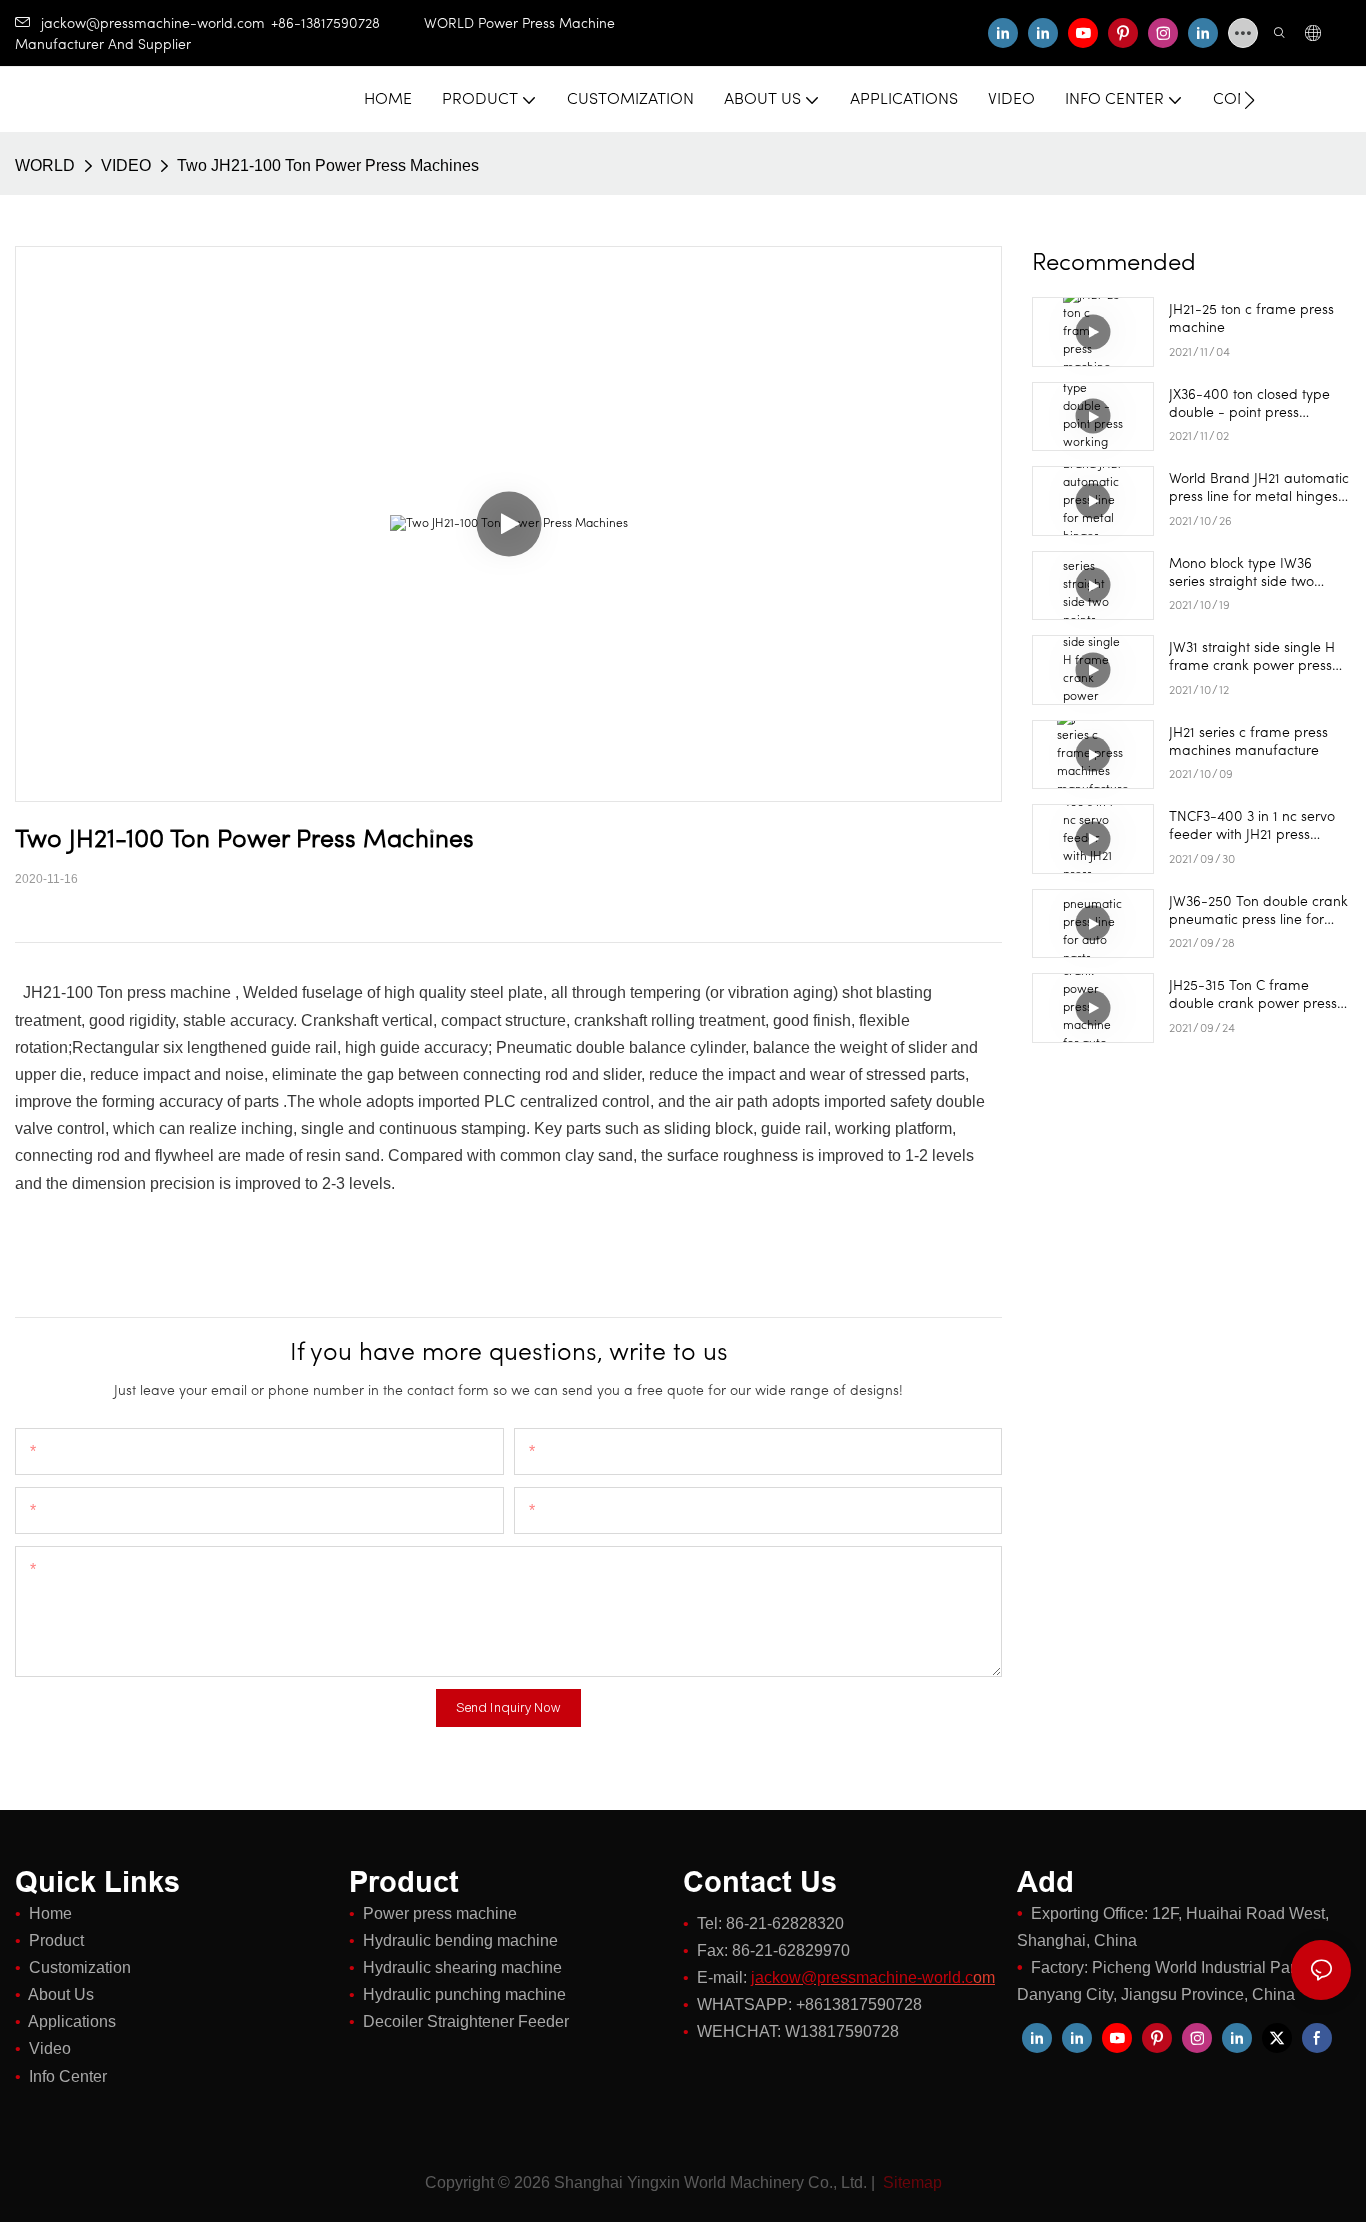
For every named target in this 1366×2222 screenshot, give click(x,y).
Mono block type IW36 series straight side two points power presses (1241, 574)
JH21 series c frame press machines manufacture (1248, 742)
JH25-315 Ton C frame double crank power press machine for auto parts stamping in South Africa (1253, 996)
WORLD (45, 165)
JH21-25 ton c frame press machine (1251, 319)
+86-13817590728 (347, 24)
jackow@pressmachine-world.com (153, 24)
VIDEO (126, 165)
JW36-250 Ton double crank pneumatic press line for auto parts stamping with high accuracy (1258, 912)
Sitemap (910, 2182)
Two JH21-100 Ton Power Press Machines (328, 165)
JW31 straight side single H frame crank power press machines (1252, 658)
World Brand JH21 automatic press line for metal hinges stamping (1259, 489)
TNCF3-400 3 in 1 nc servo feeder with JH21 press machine (1252, 827)
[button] (1249, 100)
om (873, 1977)
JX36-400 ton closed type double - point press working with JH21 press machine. (1249, 405)
